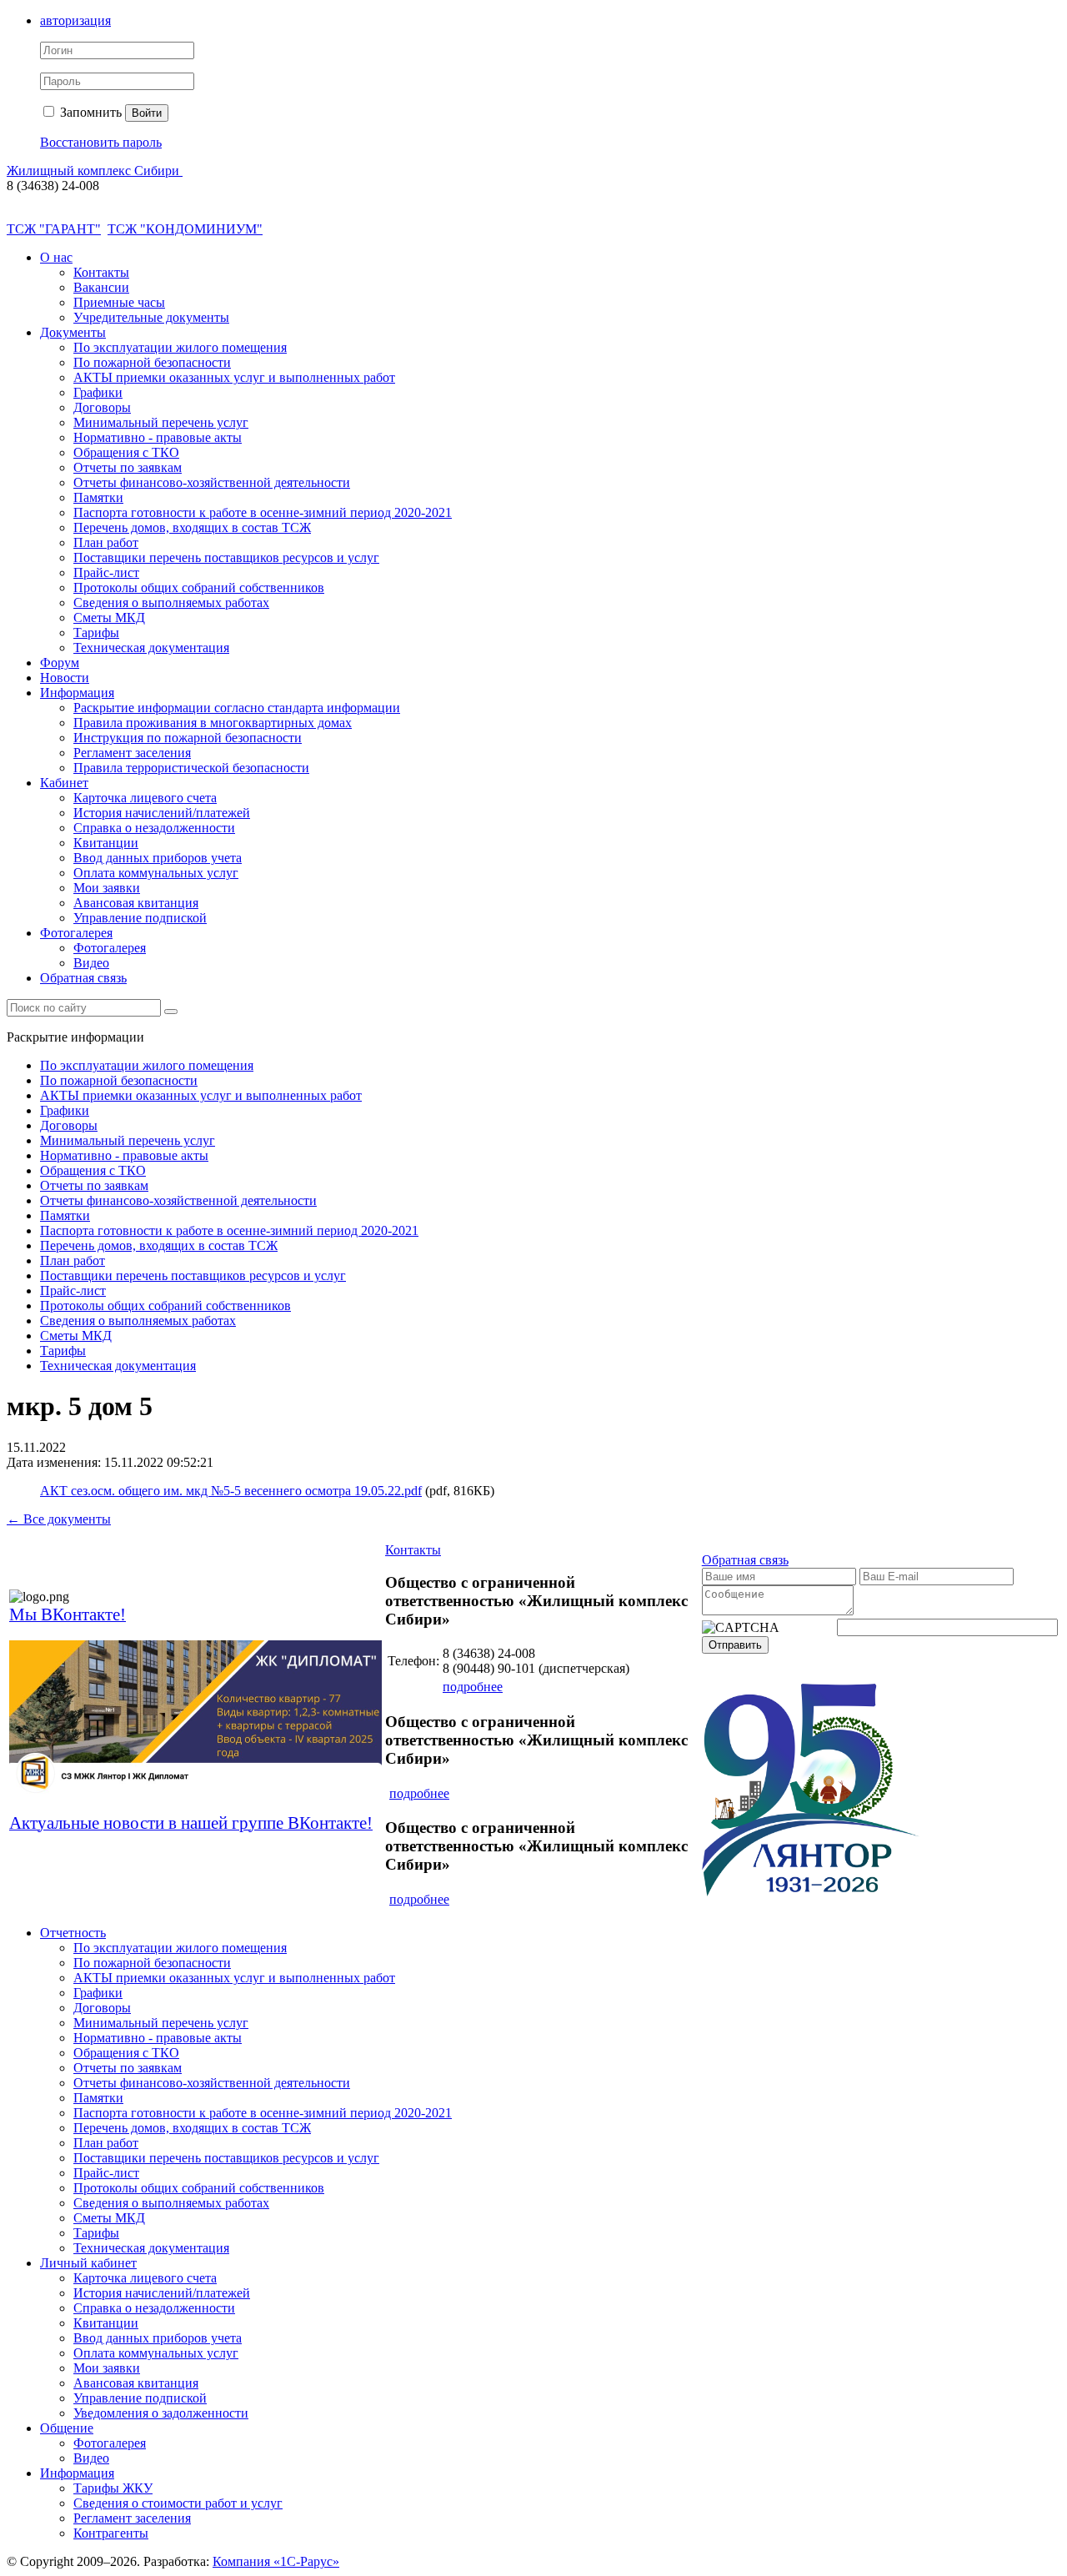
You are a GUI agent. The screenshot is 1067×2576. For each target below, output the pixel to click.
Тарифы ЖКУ (113, 2488)
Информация (77, 693)
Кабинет (64, 783)
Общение (67, 2428)
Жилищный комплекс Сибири (95, 171)
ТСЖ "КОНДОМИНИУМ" (185, 229)
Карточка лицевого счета (145, 798)
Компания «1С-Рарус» (276, 2561)
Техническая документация (151, 648)
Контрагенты (111, 2533)
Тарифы (96, 633)
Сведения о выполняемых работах (171, 603)
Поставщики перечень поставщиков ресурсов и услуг (226, 557)
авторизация (75, 20)
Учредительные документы (151, 317)
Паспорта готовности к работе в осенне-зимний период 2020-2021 (263, 512)
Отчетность (73, 1933)
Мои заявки (107, 888)
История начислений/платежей (162, 813)
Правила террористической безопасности (191, 768)
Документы (73, 332)
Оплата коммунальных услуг (156, 873)
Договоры (102, 407)
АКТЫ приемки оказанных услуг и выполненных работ (234, 377)
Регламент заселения (132, 753)
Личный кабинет (88, 2263)
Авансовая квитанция (136, 903)
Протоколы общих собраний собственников (199, 588)
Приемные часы (119, 302)
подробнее (473, 1687)
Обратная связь (83, 978)
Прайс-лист (106, 572)
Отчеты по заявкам (128, 467)
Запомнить (89, 112)
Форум (60, 663)
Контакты (101, 272)
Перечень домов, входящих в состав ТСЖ (192, 527)
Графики (98, 392)
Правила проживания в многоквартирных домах (213, 723)
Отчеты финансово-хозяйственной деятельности (212, 482)
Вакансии (101, 287)
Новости (65, 678)
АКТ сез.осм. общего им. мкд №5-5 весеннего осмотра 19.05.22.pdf (231, 1491)
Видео (91, 963)
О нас (56, 257)
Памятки (98, 497)
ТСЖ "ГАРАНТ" (54, 229)
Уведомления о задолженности (161, 2413)
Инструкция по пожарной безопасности (188, 738)
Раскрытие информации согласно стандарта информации (237, 708)
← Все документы (59, 1519)
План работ (106, 542)
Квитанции (106, 843)
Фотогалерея (76, 933)
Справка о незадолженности (154, 828)
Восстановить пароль (101, 142)
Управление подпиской (140, 918)
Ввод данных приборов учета (158, 858)
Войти (147, 113)
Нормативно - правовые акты (158, 437)
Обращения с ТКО (126, 452)
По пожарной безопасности (152, 362)
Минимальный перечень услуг (161, 422)
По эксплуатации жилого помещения (180, 347)
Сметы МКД (109, 618)
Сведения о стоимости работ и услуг (178, 2503)
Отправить (735, 1645)
